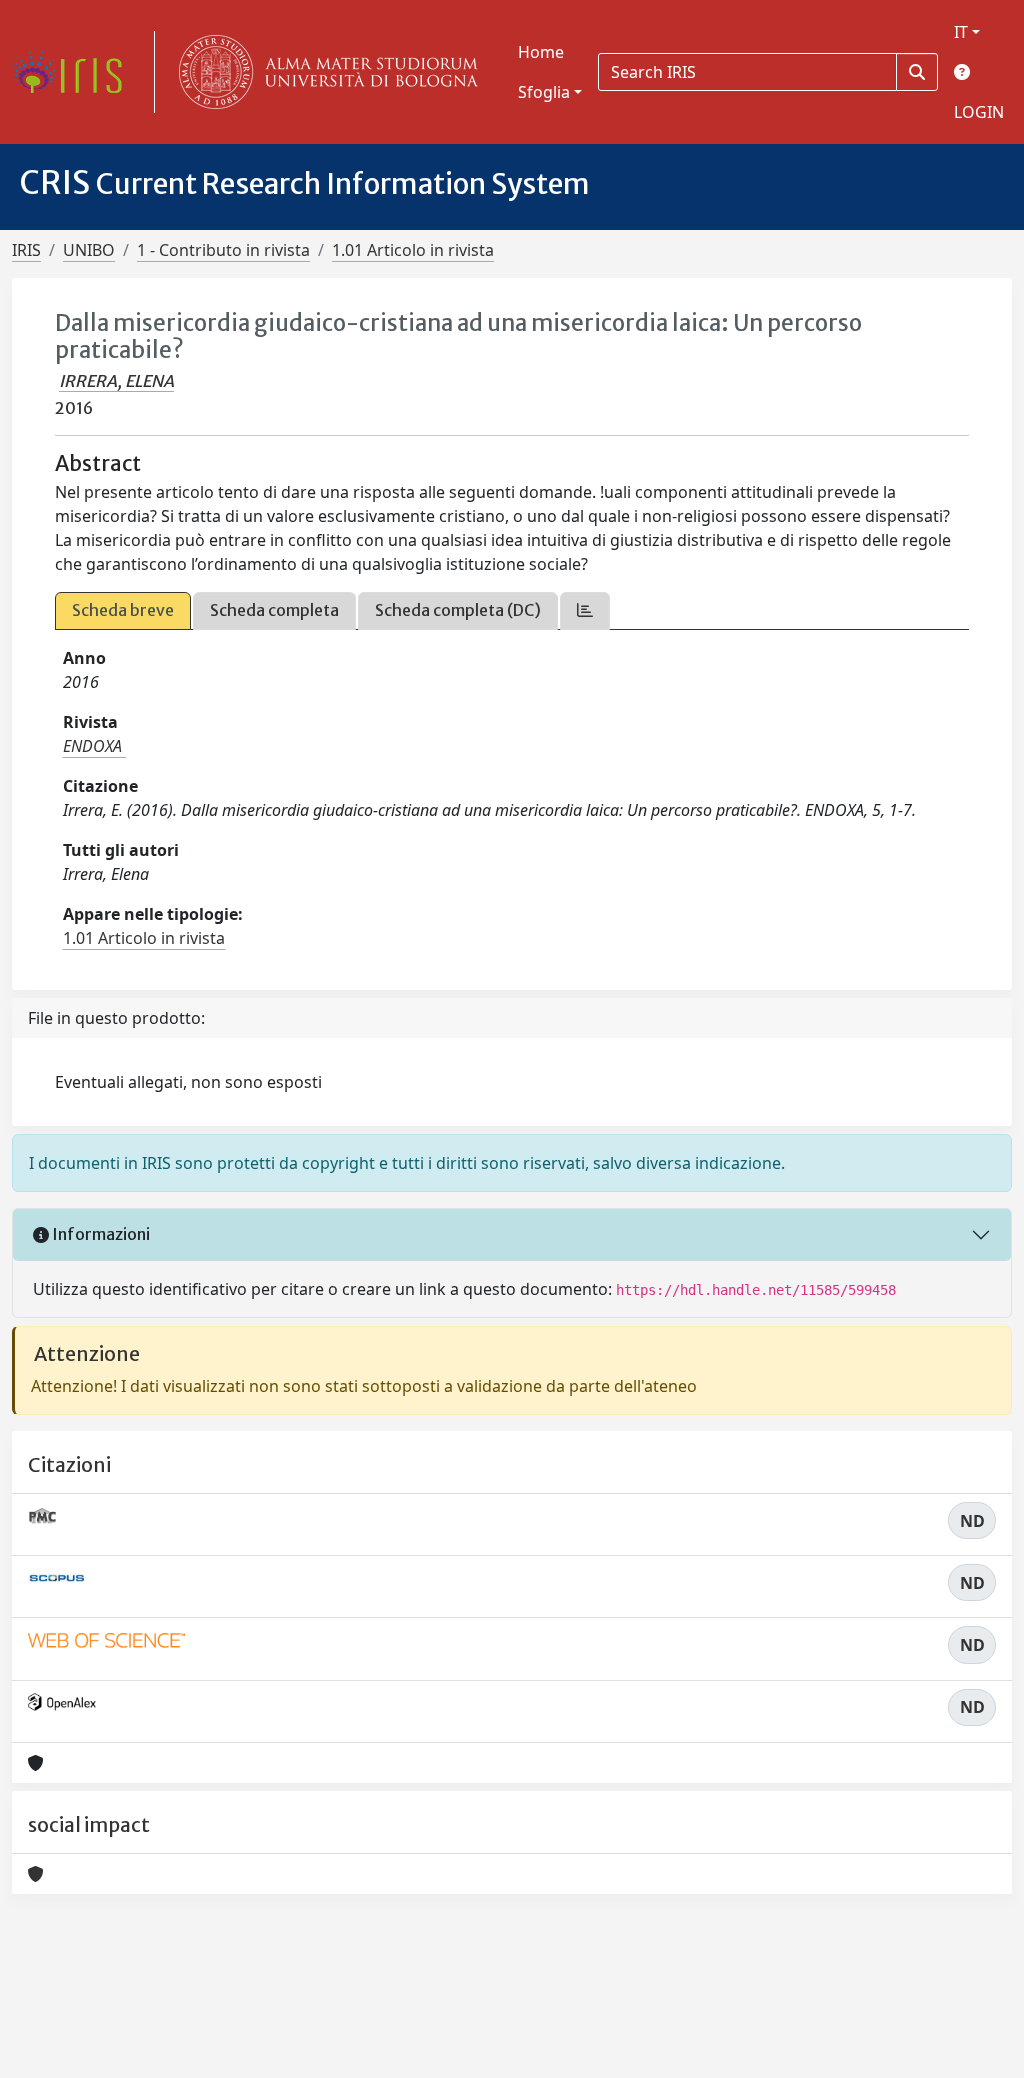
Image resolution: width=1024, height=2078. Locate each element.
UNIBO (89, 250)
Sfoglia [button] (544, 92)
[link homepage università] (324, 72)
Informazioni (99, 1234)
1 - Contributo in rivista (223, 250)
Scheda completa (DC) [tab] (458, 610)
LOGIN (979, 112)
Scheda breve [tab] (123, 610)
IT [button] (961, 32)
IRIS (26, 250)
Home (541, 52)
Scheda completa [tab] (274, 610)
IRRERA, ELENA (116, 381)
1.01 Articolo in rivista (413, 250)
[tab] (585, 610)
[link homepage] (75, 72)
